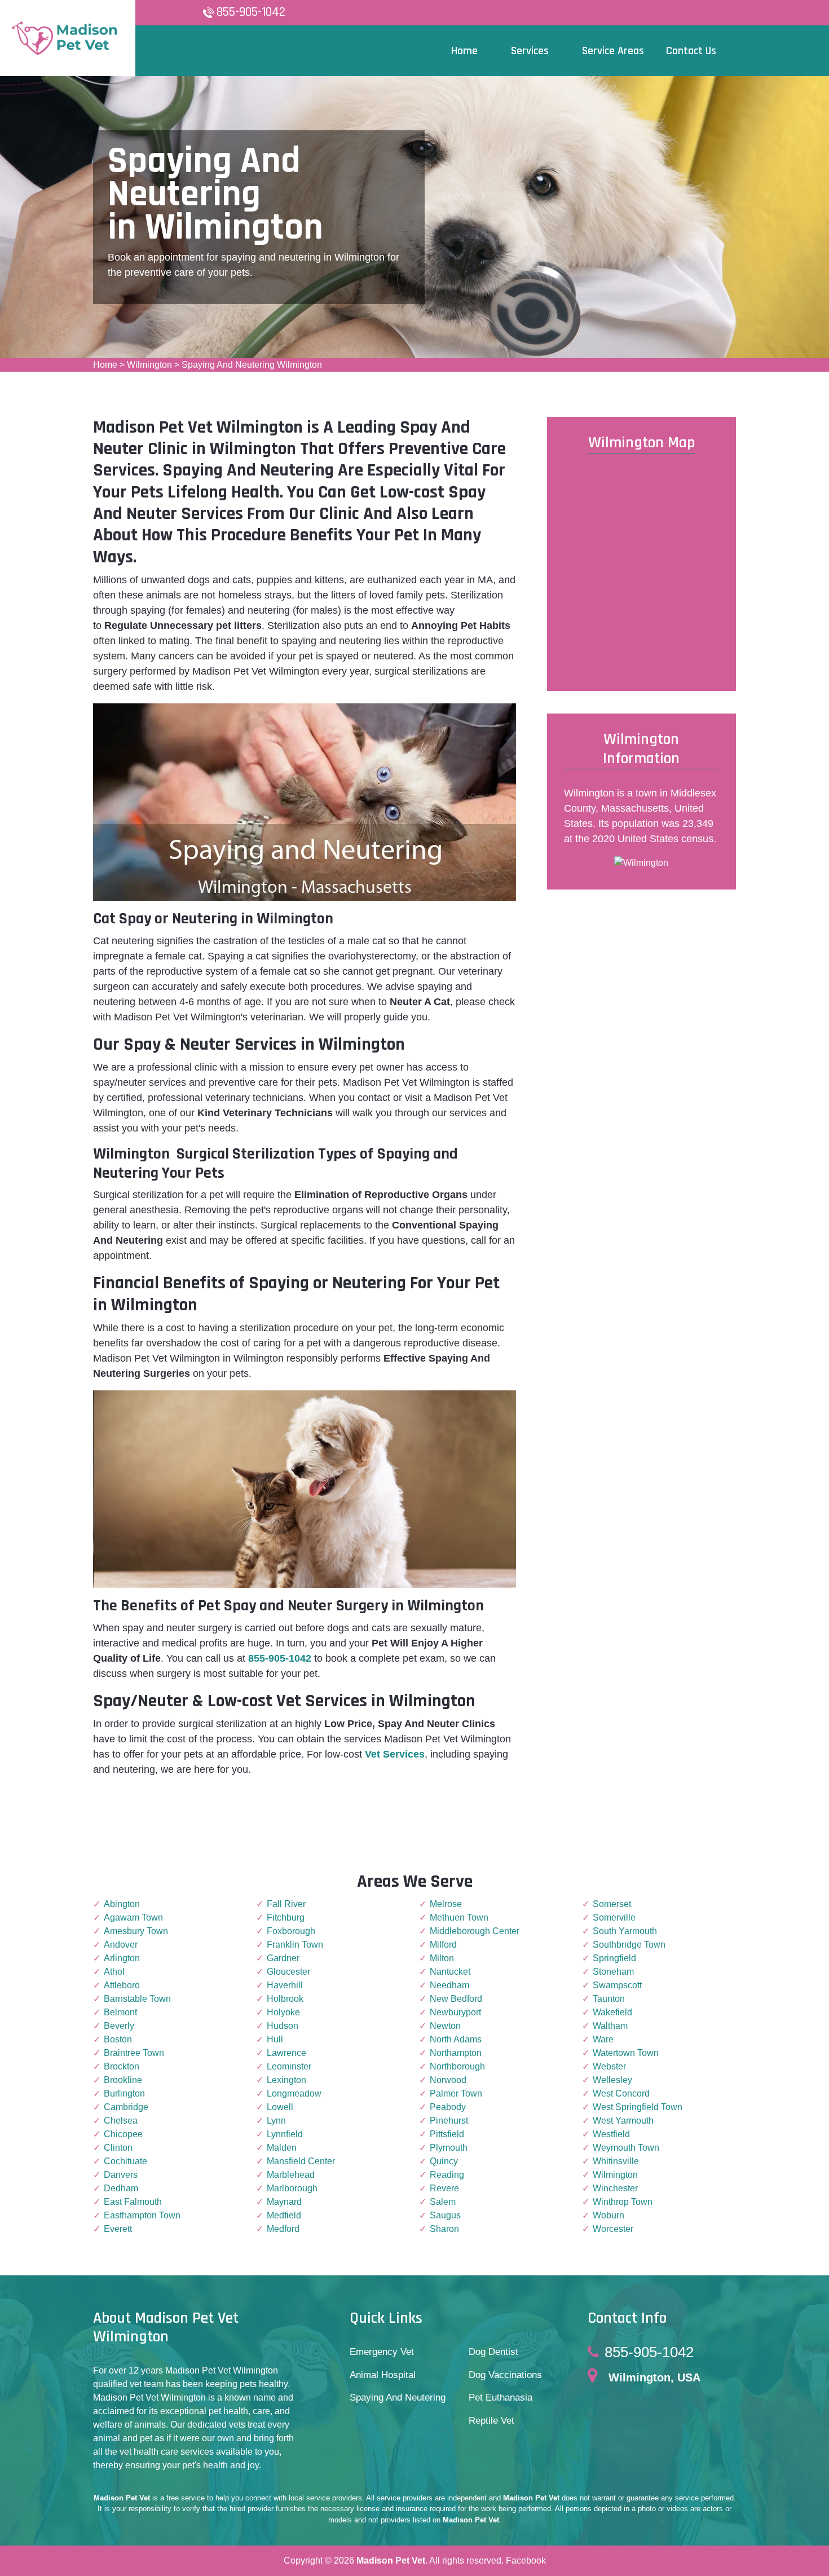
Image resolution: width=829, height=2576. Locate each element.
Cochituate (125, 2161)
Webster (609, 2066)
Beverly (119, 2026)
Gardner (283, 1958)
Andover (121, 1945)
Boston (118, 2039)
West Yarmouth (623, 2121)
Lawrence (286, 2053)
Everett (118, 2229)
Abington (122, 1904)
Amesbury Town (136, 1931)
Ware (603, 2039)
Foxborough (291, 1931)
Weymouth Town (626, 2148)
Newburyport (455, 2012)
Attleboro (122, 1985)
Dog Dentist (493, 2352)
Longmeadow (294, 2093)
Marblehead (291, 2175)
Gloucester (288, 1972)
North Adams (456, 2039)
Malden (282, 2148)
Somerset (612, 1904)
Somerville (614, 1917)
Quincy (444, 2161)
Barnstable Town (137, 1999)
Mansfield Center (301, 2161)
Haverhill (285, 1985)
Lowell (280, 2107)
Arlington (122, 1958)
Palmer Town (456, 2093)
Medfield (284, 2215)
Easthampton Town (142, 2215)
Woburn (608, 2215)
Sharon (444, 2229)
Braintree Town (134, 2053)
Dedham (121, 2188)
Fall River (286, 1904)
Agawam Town (133, 1917)
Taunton (609, 1999)
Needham (449, 1985)
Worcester (613, 2229)
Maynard (284, 2202)
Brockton (122, 2066)
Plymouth (449, 2148)
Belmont (120, 2012)
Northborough (457, 2066)
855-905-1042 (251, 12)
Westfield (611, 2134)
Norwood (448, 2080)
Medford (283, 2229)
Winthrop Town (623, 2202)
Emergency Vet (382, 2352)
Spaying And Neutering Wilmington (252, 365)
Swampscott (617, 1985)
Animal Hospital (383, 2375)
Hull (275, 2039)
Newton (445, 2026)
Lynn (276, 2121)
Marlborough (292, 2188)
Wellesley (612, 2080)
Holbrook (285, 1999)
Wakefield (612, 2012)
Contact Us (691, 51)
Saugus (445, 2215)
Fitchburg (286, 1917)
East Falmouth (133, 2202)
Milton (442, 1958)
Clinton (118, 2148)
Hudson (283, 2026)
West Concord (621, 2093)
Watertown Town (626, 2053)
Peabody (448, 2107)
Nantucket (450, 1972)
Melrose (446, 1904)
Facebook (526, 2560)
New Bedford (456, 1999)
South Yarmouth (625, 1931)
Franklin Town (295, 1945)
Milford (443, 1945)
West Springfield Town (638, 2107)
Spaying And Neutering (398, 2397)
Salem (443, 2202)
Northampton (456, 2053)
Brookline (123, 2080)
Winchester (615, 2188)
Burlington (124, 2093)
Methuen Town (459, 1917)
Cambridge (126, 2107)
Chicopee (123, 2134)
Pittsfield (447, 2134)
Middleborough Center (475, 1931)
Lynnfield (285, 2134)
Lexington (286, 2080)
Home (105, 365)
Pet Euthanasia (501, 2397)
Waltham (610, 2026)
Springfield (614, 1958)
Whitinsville (616, 2161)
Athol (114, 1972)
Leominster (289, 2066)
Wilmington (149, 365)
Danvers (121, 2175)
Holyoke (283, 2012)
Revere (444, 2188)
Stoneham (613, 1972)
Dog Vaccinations (505, 2375)
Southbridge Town (629, 1945)
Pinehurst (449, 2121)
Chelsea (121, 2121)
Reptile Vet (491, 2421)
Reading (447, 2175)
